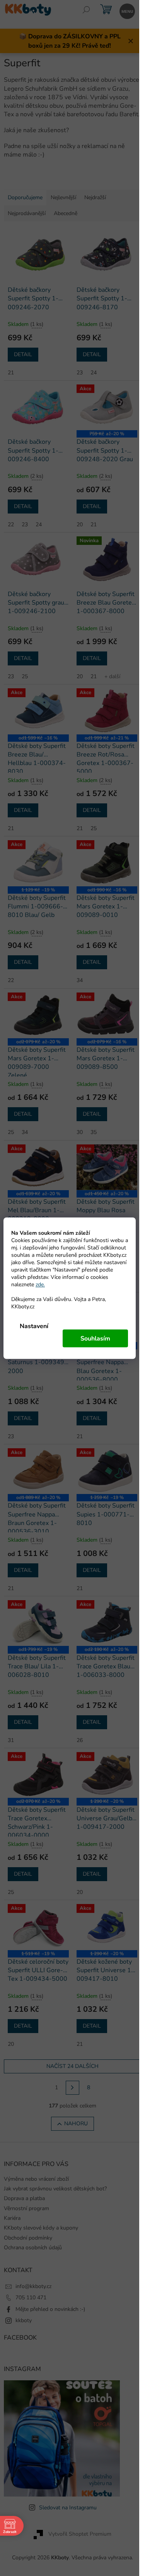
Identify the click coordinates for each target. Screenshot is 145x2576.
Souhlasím (95, 1338)
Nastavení (34, 1326)
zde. (40, 1284)
